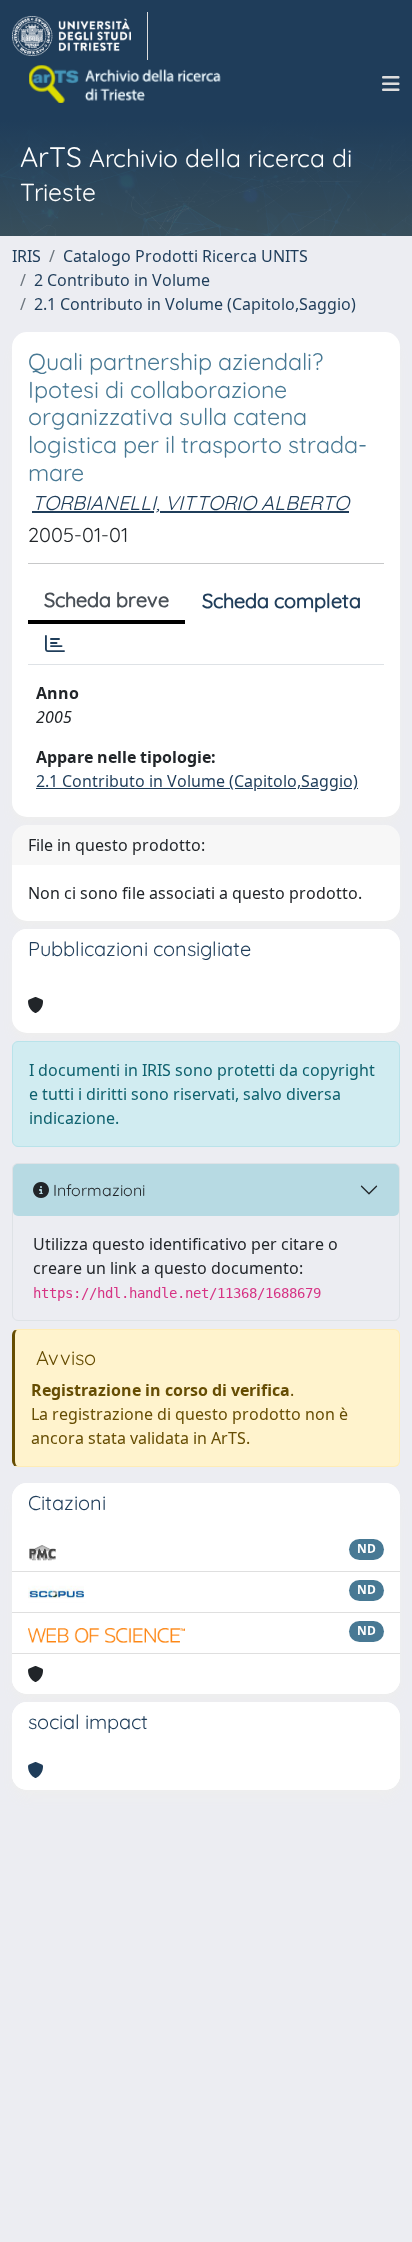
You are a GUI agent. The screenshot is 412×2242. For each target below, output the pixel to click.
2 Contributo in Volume (122, 280)
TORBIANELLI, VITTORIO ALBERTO (190, 502)
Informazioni (97, 1190)
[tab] (55, 644)
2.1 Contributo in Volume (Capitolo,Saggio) (195, 304)
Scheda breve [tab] (106, 599)
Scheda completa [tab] (281, 600)
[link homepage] (80, 36)
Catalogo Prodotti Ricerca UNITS (185, 256)
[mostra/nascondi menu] (391, 84)
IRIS (26, 256)
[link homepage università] (126, 84)
